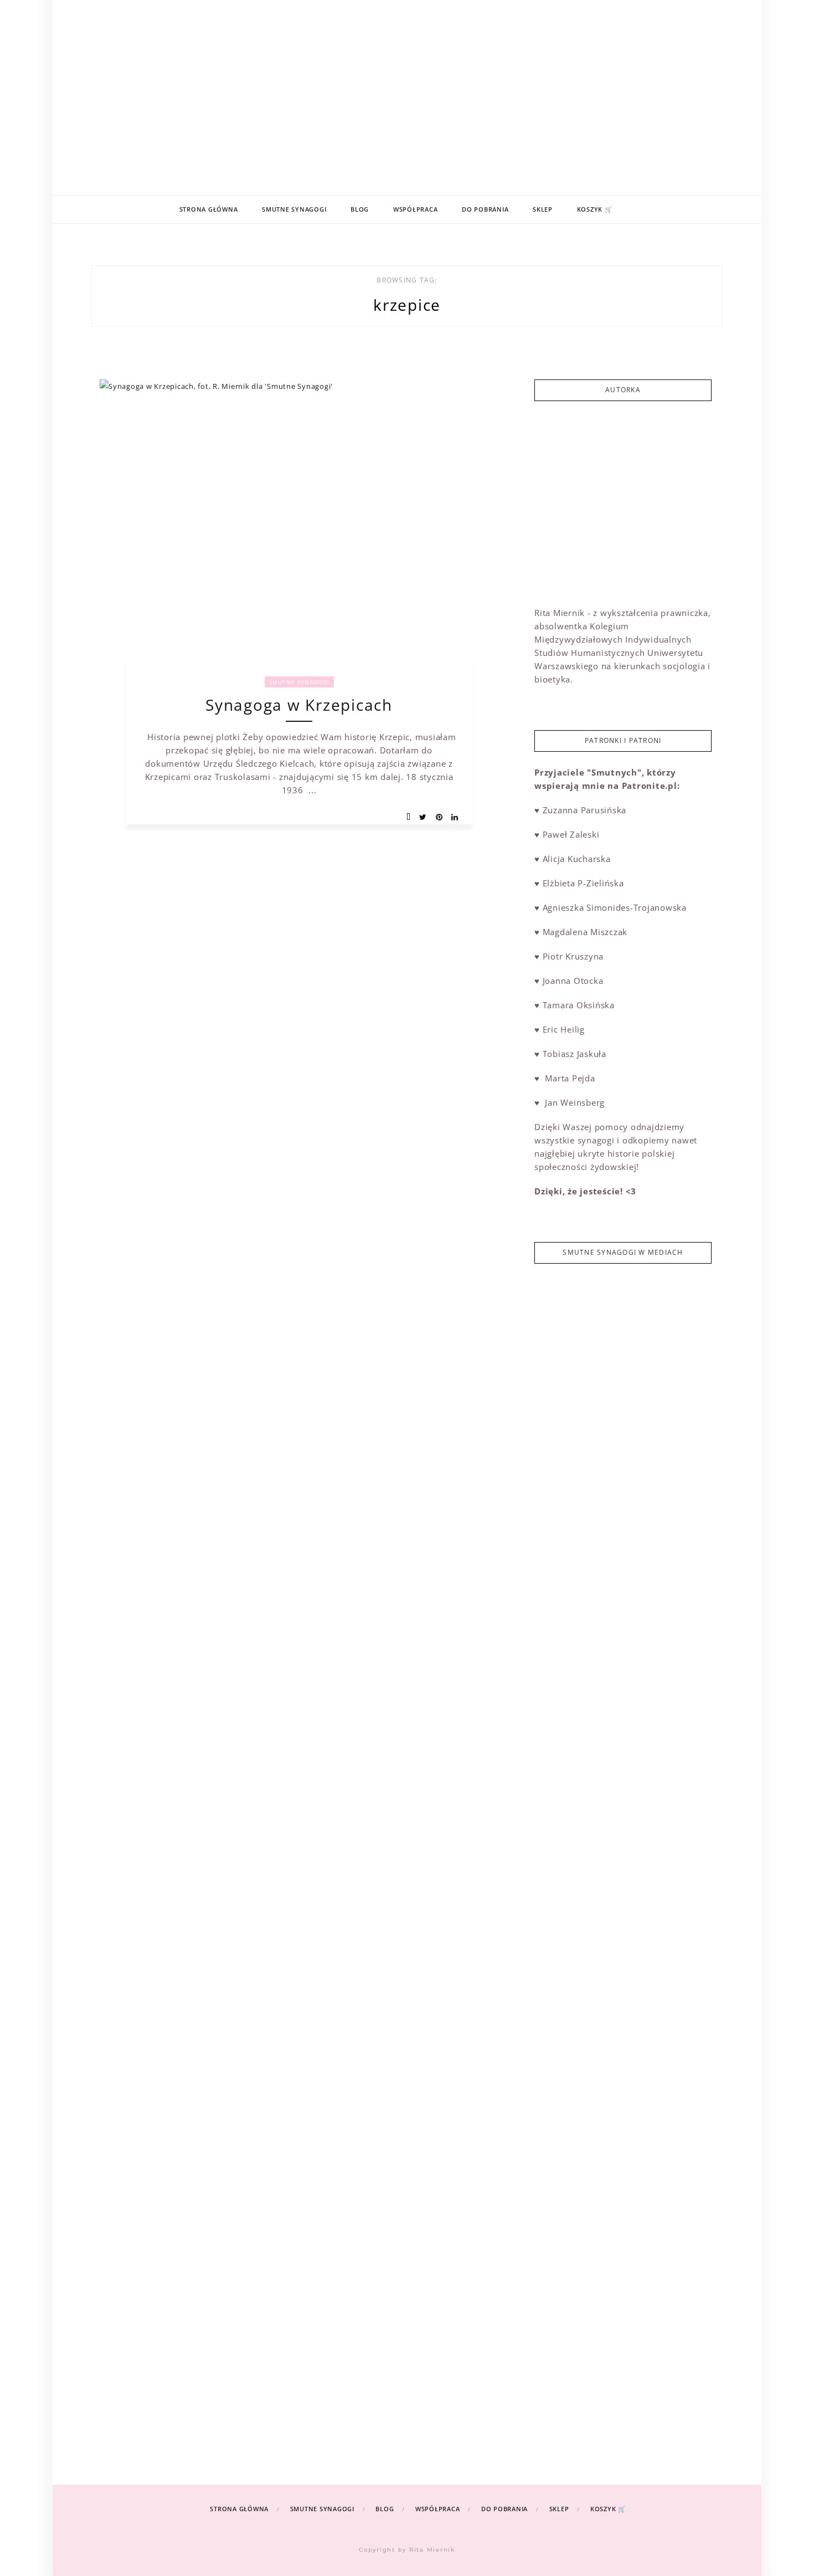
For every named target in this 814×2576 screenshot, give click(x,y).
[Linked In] (452, 817)
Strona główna (209, 209)
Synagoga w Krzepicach (299, 705)
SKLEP (543, 209)
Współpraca (416, 209)
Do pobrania (485, 209)
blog (360, 209)
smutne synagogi (294, 209)
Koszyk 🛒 (595, 209)
